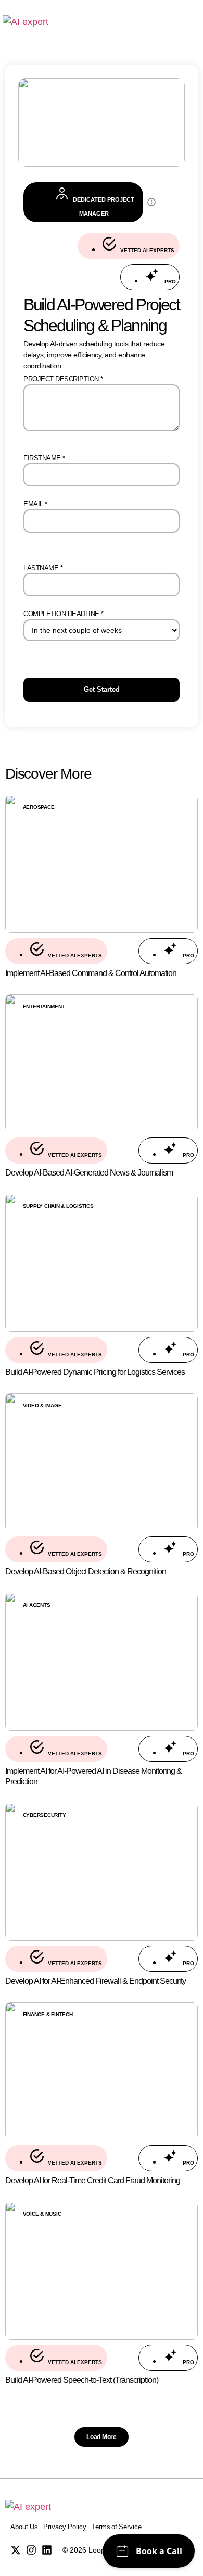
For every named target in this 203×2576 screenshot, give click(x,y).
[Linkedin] (47, 2550)
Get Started (102, 689)
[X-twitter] (16, 2550)
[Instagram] (31, 2550)
